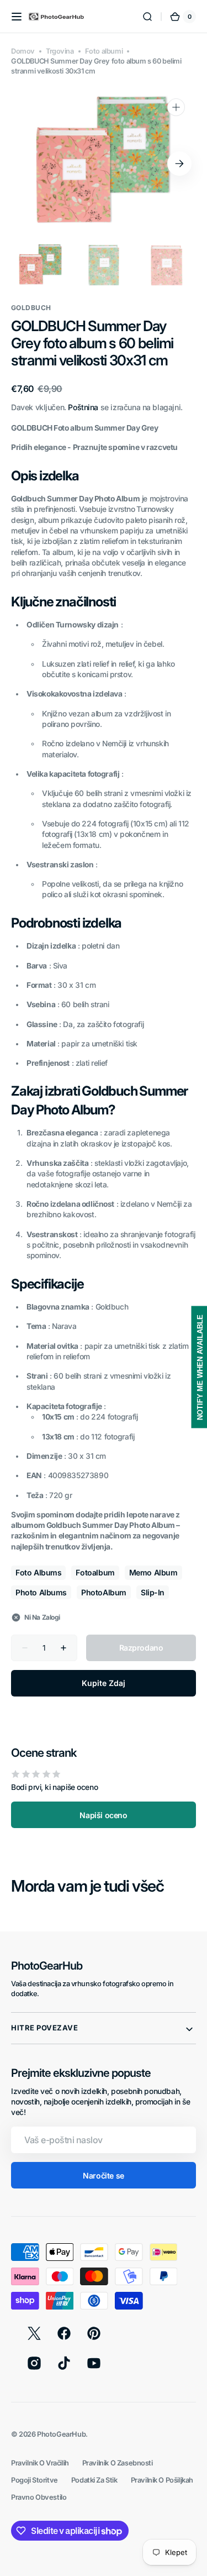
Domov (23, 51)
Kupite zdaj (104, 1683)
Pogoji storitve (34, 2480)
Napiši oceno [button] (103, 1815)
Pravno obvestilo (39, 2497)
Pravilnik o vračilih (40, 2463)
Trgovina (60, 51)
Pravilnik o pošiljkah (162, 2480)
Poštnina (83, 407)
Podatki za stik (94, 2480)
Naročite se (103, 2176)
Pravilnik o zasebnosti (118, 2463)
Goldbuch (31, 308)
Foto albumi (104, 51)
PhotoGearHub (61, 2434)
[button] (17, 17)
